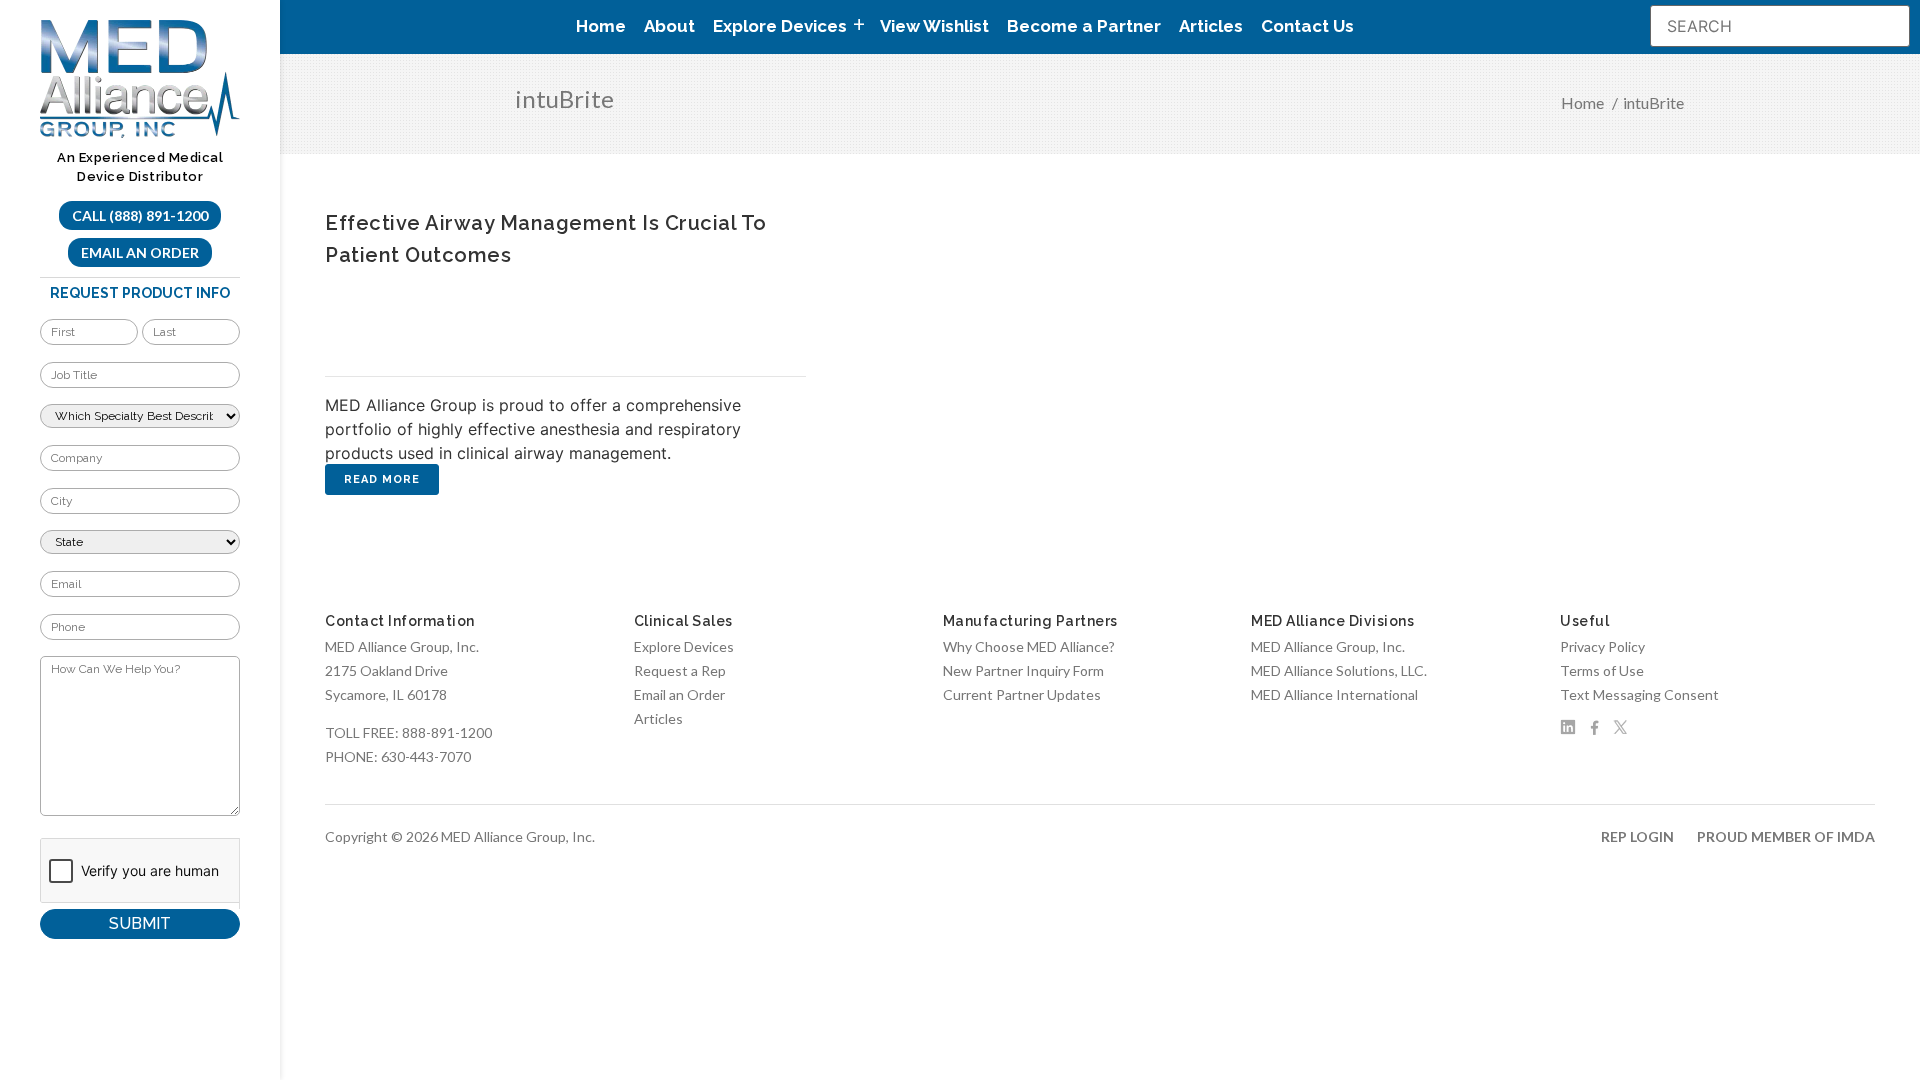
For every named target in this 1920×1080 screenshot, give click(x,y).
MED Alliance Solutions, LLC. (1339, 670)
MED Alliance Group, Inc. (1328, 646)
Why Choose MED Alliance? (1029, 646)
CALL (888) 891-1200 (140, 215)
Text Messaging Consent (1639, 694)
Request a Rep (680, 670)
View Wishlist (934, 26)
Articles (1211, 26)
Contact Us (1307, 26)
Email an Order (140, 252)
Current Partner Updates (1022, 694)
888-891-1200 (447, 732)
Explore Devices (684, 646)
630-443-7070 (426, 756)
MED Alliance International (1334, 694)
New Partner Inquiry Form (1023, 670)
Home (601, 26)
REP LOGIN (1637, 836)
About (669, 26)
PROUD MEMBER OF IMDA (1786, 836)
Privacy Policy (1602, 646)
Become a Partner (1084, 26)
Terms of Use (1602, 670)
